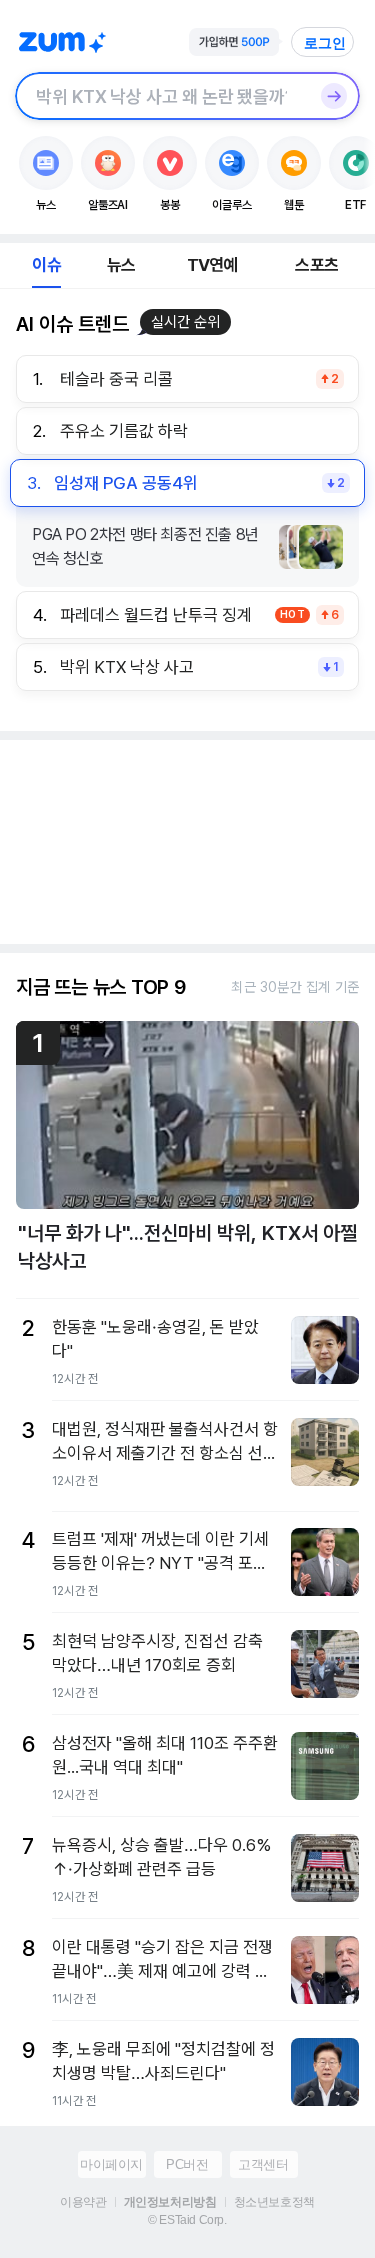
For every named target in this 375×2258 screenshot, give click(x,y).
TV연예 (212, 265)
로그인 (325, 43)
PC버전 (187, 2164)
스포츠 (316, 265)
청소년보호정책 (274, 2202)
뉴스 (121, 265)
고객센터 (263, 2164)
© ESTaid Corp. (187, 2220)
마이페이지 (111, 2164)
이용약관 (83, 2202)
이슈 (46, 265)
